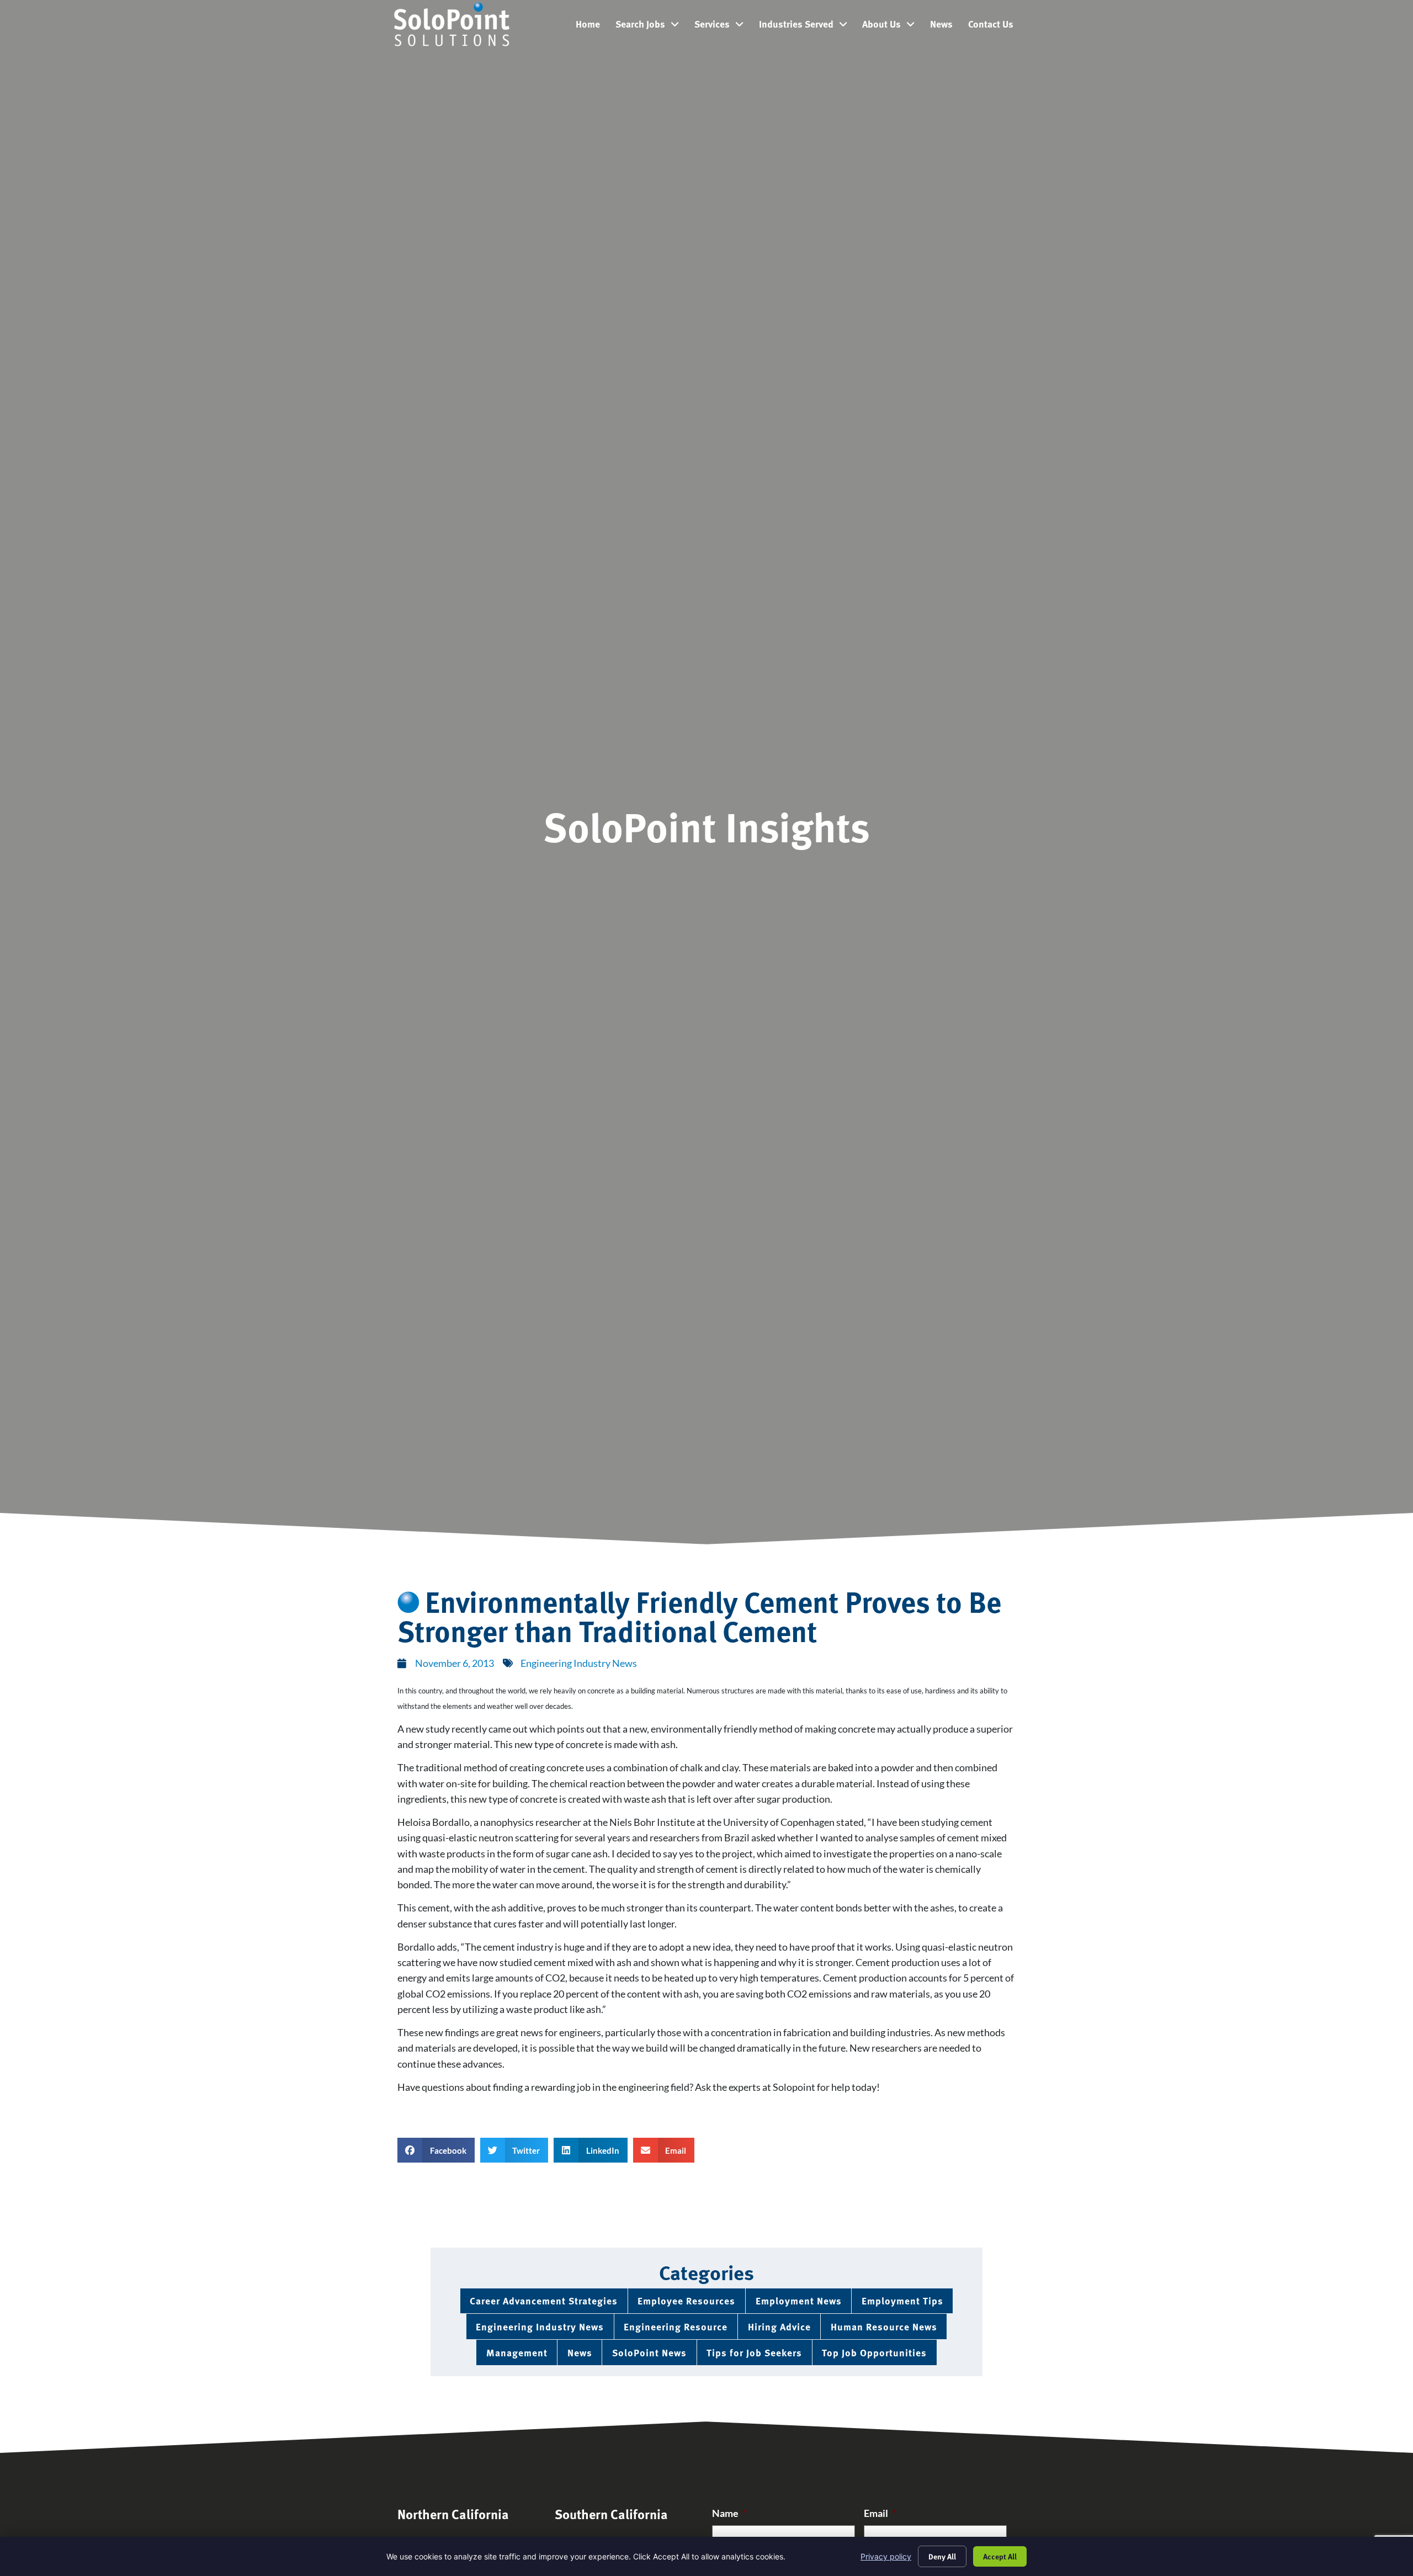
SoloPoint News (649, 2352)
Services (723, 26)
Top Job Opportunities (874, 2352)
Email (880, 2513)
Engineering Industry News (579, 1663)
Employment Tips (902, 2300)
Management (517, 2352)
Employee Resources (686, 2300)
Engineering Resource (676, 2326)
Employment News (799, 2300)
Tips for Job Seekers (754, 2352)
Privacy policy (886, 2556)
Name (729, 2513)
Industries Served (807, 26)
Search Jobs (651, 26)
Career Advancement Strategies (544, 2300)
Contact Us (995, 26)
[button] (436, 2150)
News (945, 26)
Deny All (942, 2556)
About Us (892, 26)
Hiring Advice (779, 2326)
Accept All (1000, 2556)
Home (592, 26)
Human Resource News (884, 2326)
